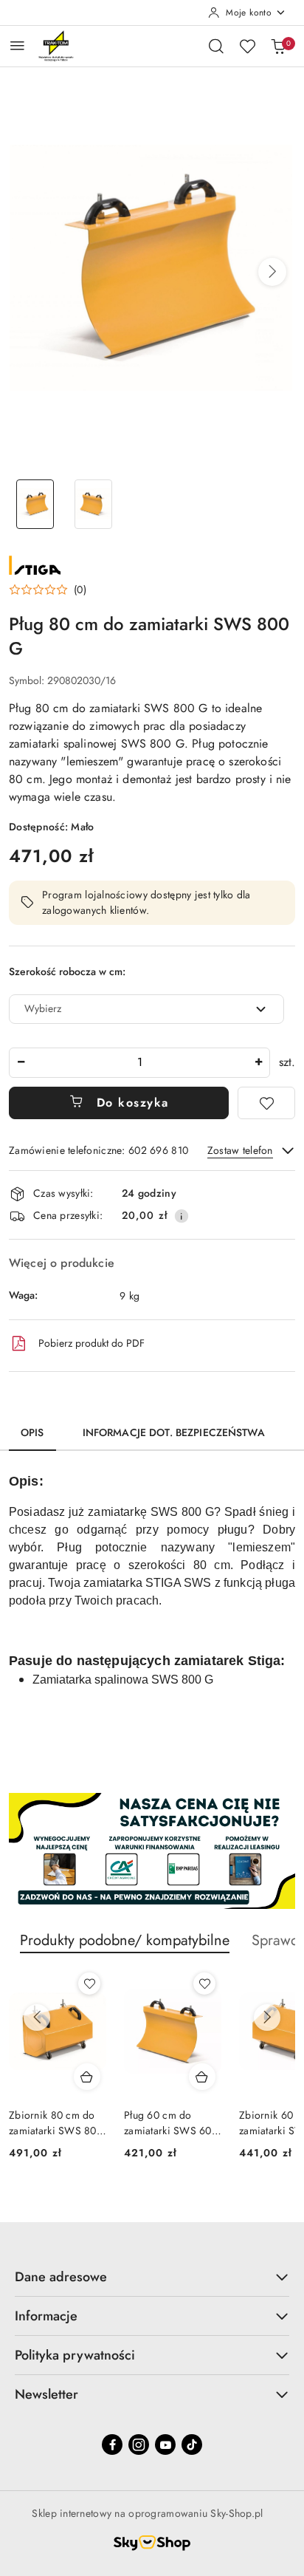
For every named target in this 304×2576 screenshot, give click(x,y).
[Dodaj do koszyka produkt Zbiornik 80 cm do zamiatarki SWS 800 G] (87, 2077)
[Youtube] (165, 2445)
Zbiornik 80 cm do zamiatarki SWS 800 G (56, 2122)
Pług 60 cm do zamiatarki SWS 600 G (171, 2122)
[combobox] (146, 1009)
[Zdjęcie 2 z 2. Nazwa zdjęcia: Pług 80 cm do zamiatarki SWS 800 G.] (93, 504)
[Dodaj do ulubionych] (266, 1103)
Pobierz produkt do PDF (91, 1343)
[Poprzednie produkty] (37, 2018)
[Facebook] (112, 2445)
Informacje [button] (46, 2316)
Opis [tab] (32, 1432)
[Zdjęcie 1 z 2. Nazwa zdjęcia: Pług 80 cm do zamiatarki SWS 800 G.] (35, 504)
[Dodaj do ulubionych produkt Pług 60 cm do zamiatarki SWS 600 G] (204, 1984)
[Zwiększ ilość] (258, 1063)
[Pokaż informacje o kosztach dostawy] (182, 1216)
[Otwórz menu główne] (17, 45)
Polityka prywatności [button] (75, 2355)
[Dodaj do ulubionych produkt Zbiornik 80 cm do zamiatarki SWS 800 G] (89, 1984)
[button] (272, 272)
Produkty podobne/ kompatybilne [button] (125, 1940)
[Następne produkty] (267, 2018)
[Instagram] (139, 2445)
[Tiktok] (192, 2445)
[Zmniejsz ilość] (21, 1063)
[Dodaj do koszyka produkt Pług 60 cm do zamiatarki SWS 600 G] (202, 2077)
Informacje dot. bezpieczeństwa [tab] (174, 1432)
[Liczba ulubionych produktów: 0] (247, 46)
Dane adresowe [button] (61, 2277)
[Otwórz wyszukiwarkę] (216, 46)
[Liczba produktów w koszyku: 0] (278, 46)
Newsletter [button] (46, 2394)
